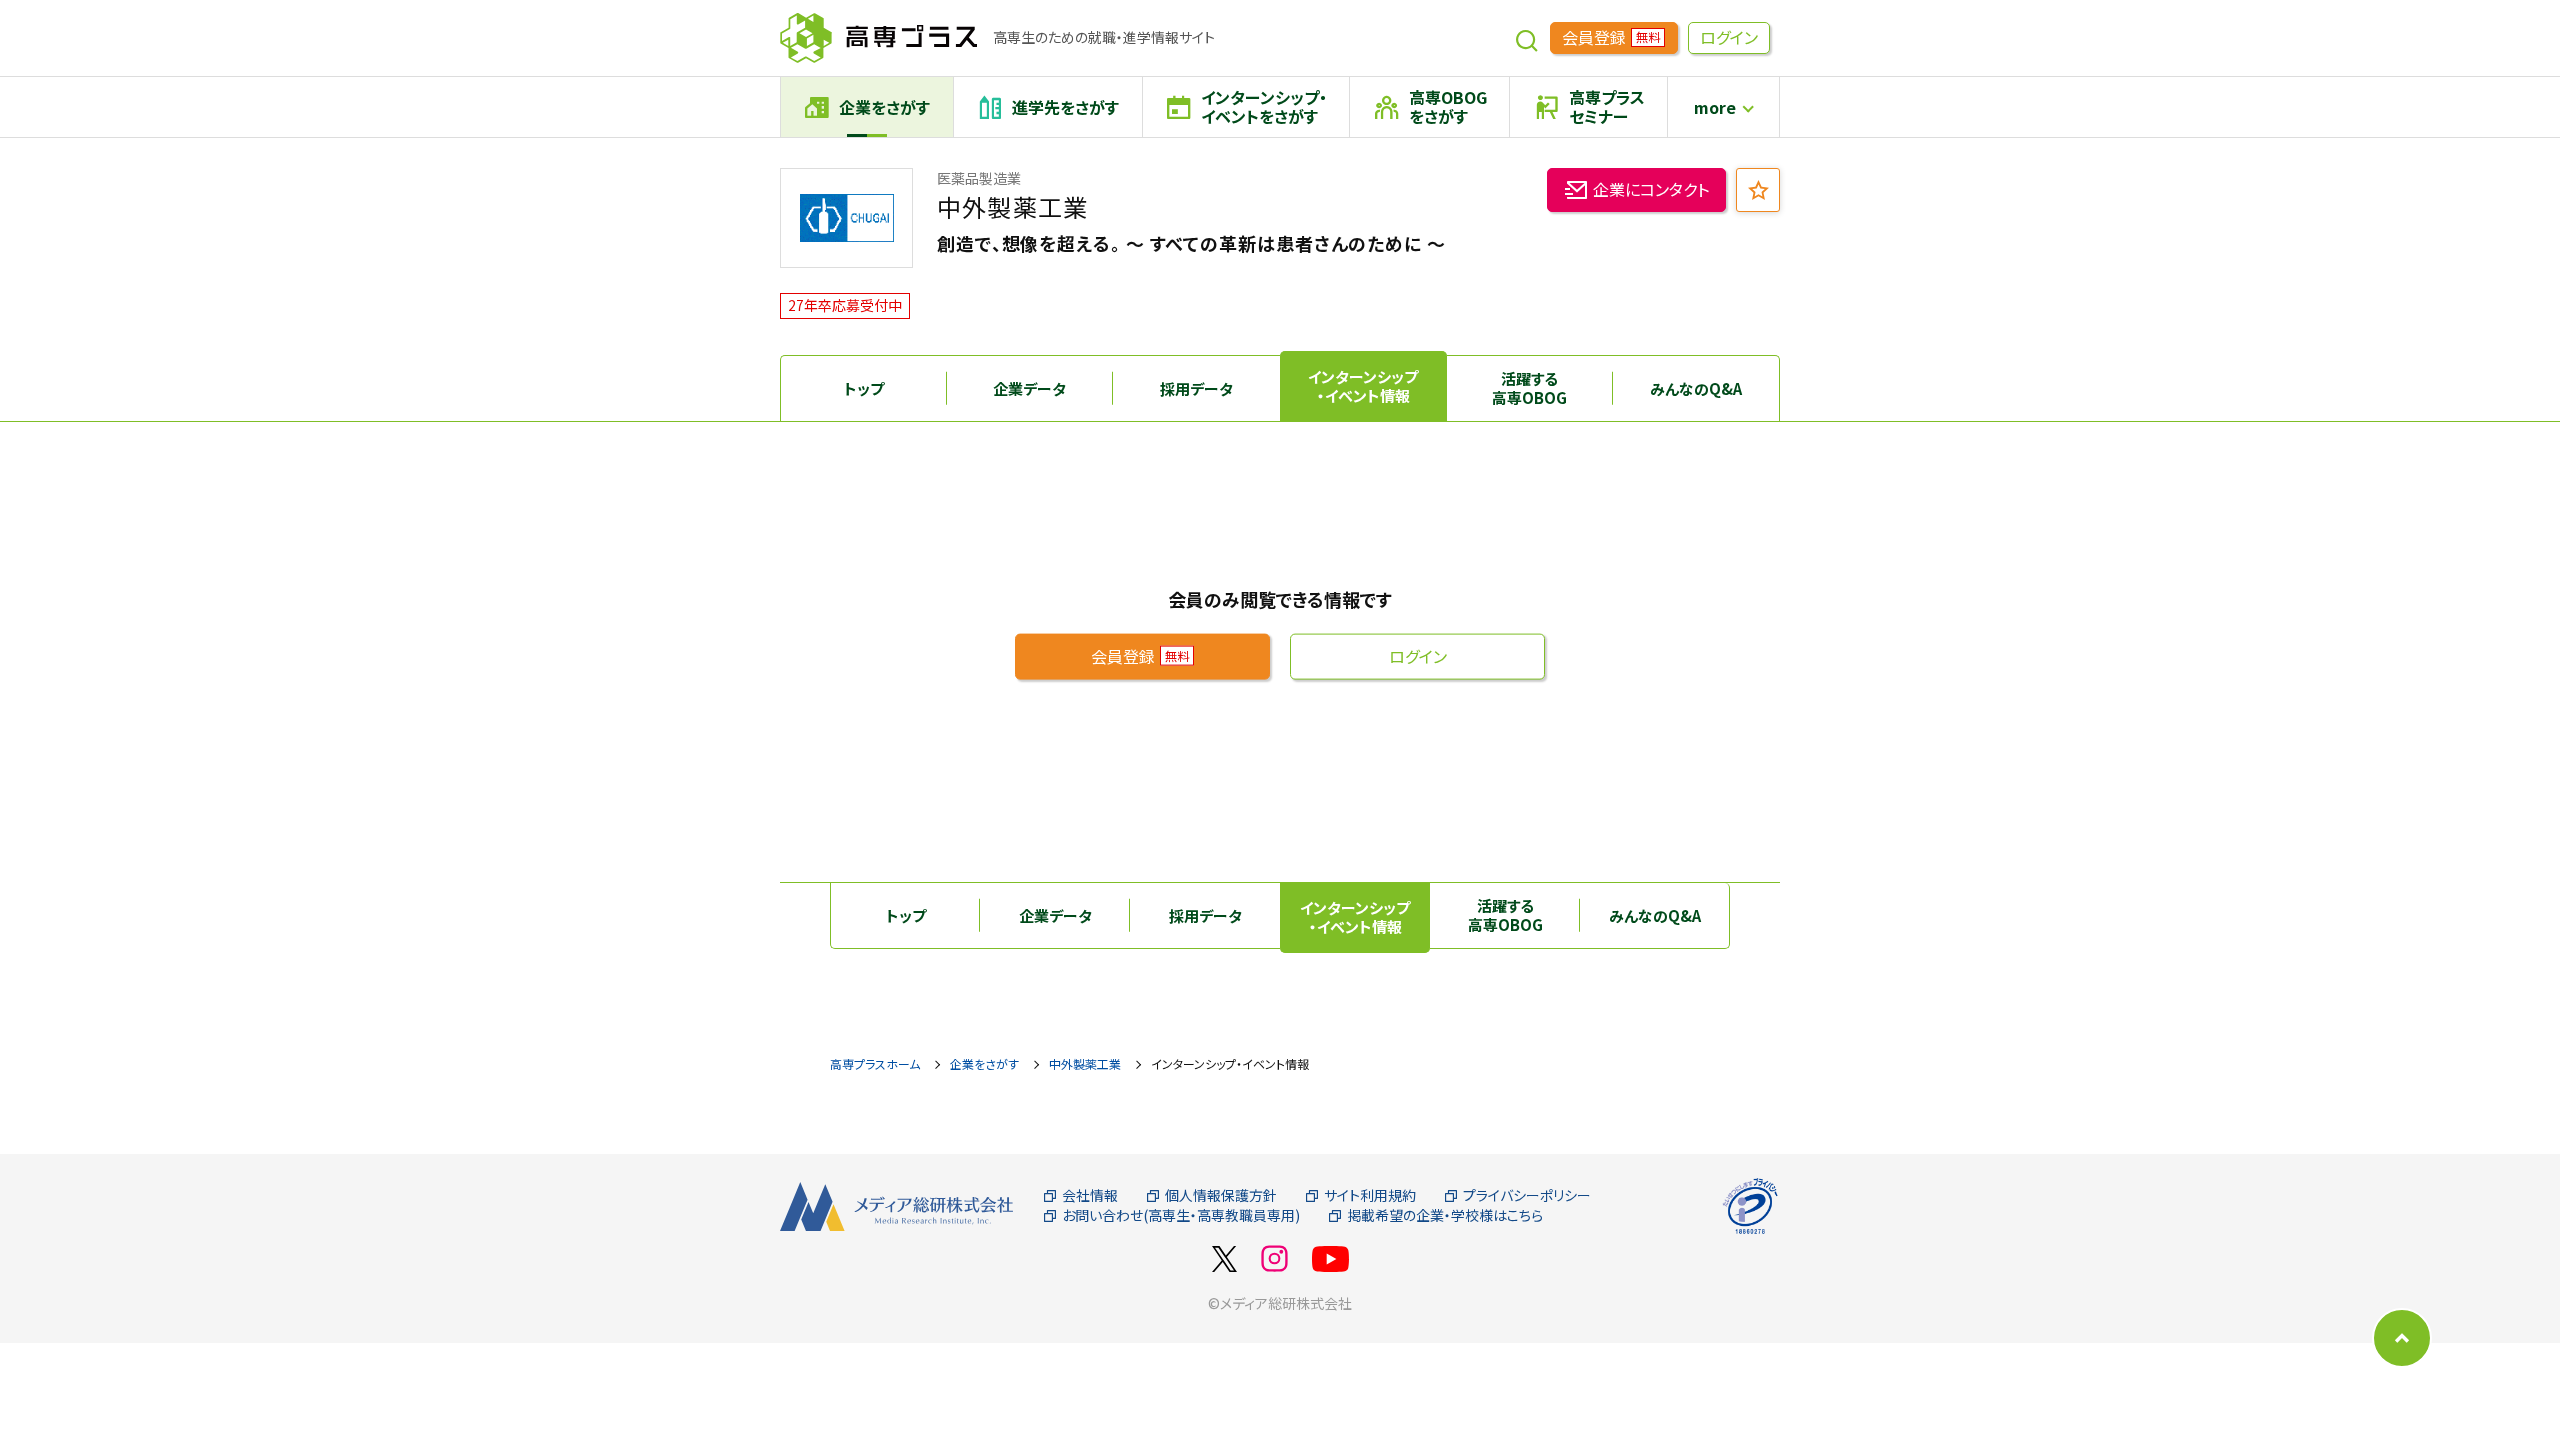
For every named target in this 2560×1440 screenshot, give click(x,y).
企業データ (1029, 388)
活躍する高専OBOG (1529, 388)
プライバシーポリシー (1527, 1195)
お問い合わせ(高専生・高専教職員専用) (1181, 1215)
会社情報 (1090, 1195)
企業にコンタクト (1651, 189)
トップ (864, 388)
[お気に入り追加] (1758, 190)
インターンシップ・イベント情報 (1363, 386)
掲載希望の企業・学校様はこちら (1445, 1215)
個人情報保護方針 (1221, 1195)
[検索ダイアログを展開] (1527, 38)
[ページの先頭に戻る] (2402, 1338)
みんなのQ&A (1696, 388)
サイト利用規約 (1370, 1195)
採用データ (1196, 388)
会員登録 (1611, 37)
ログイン (1729, 37)
